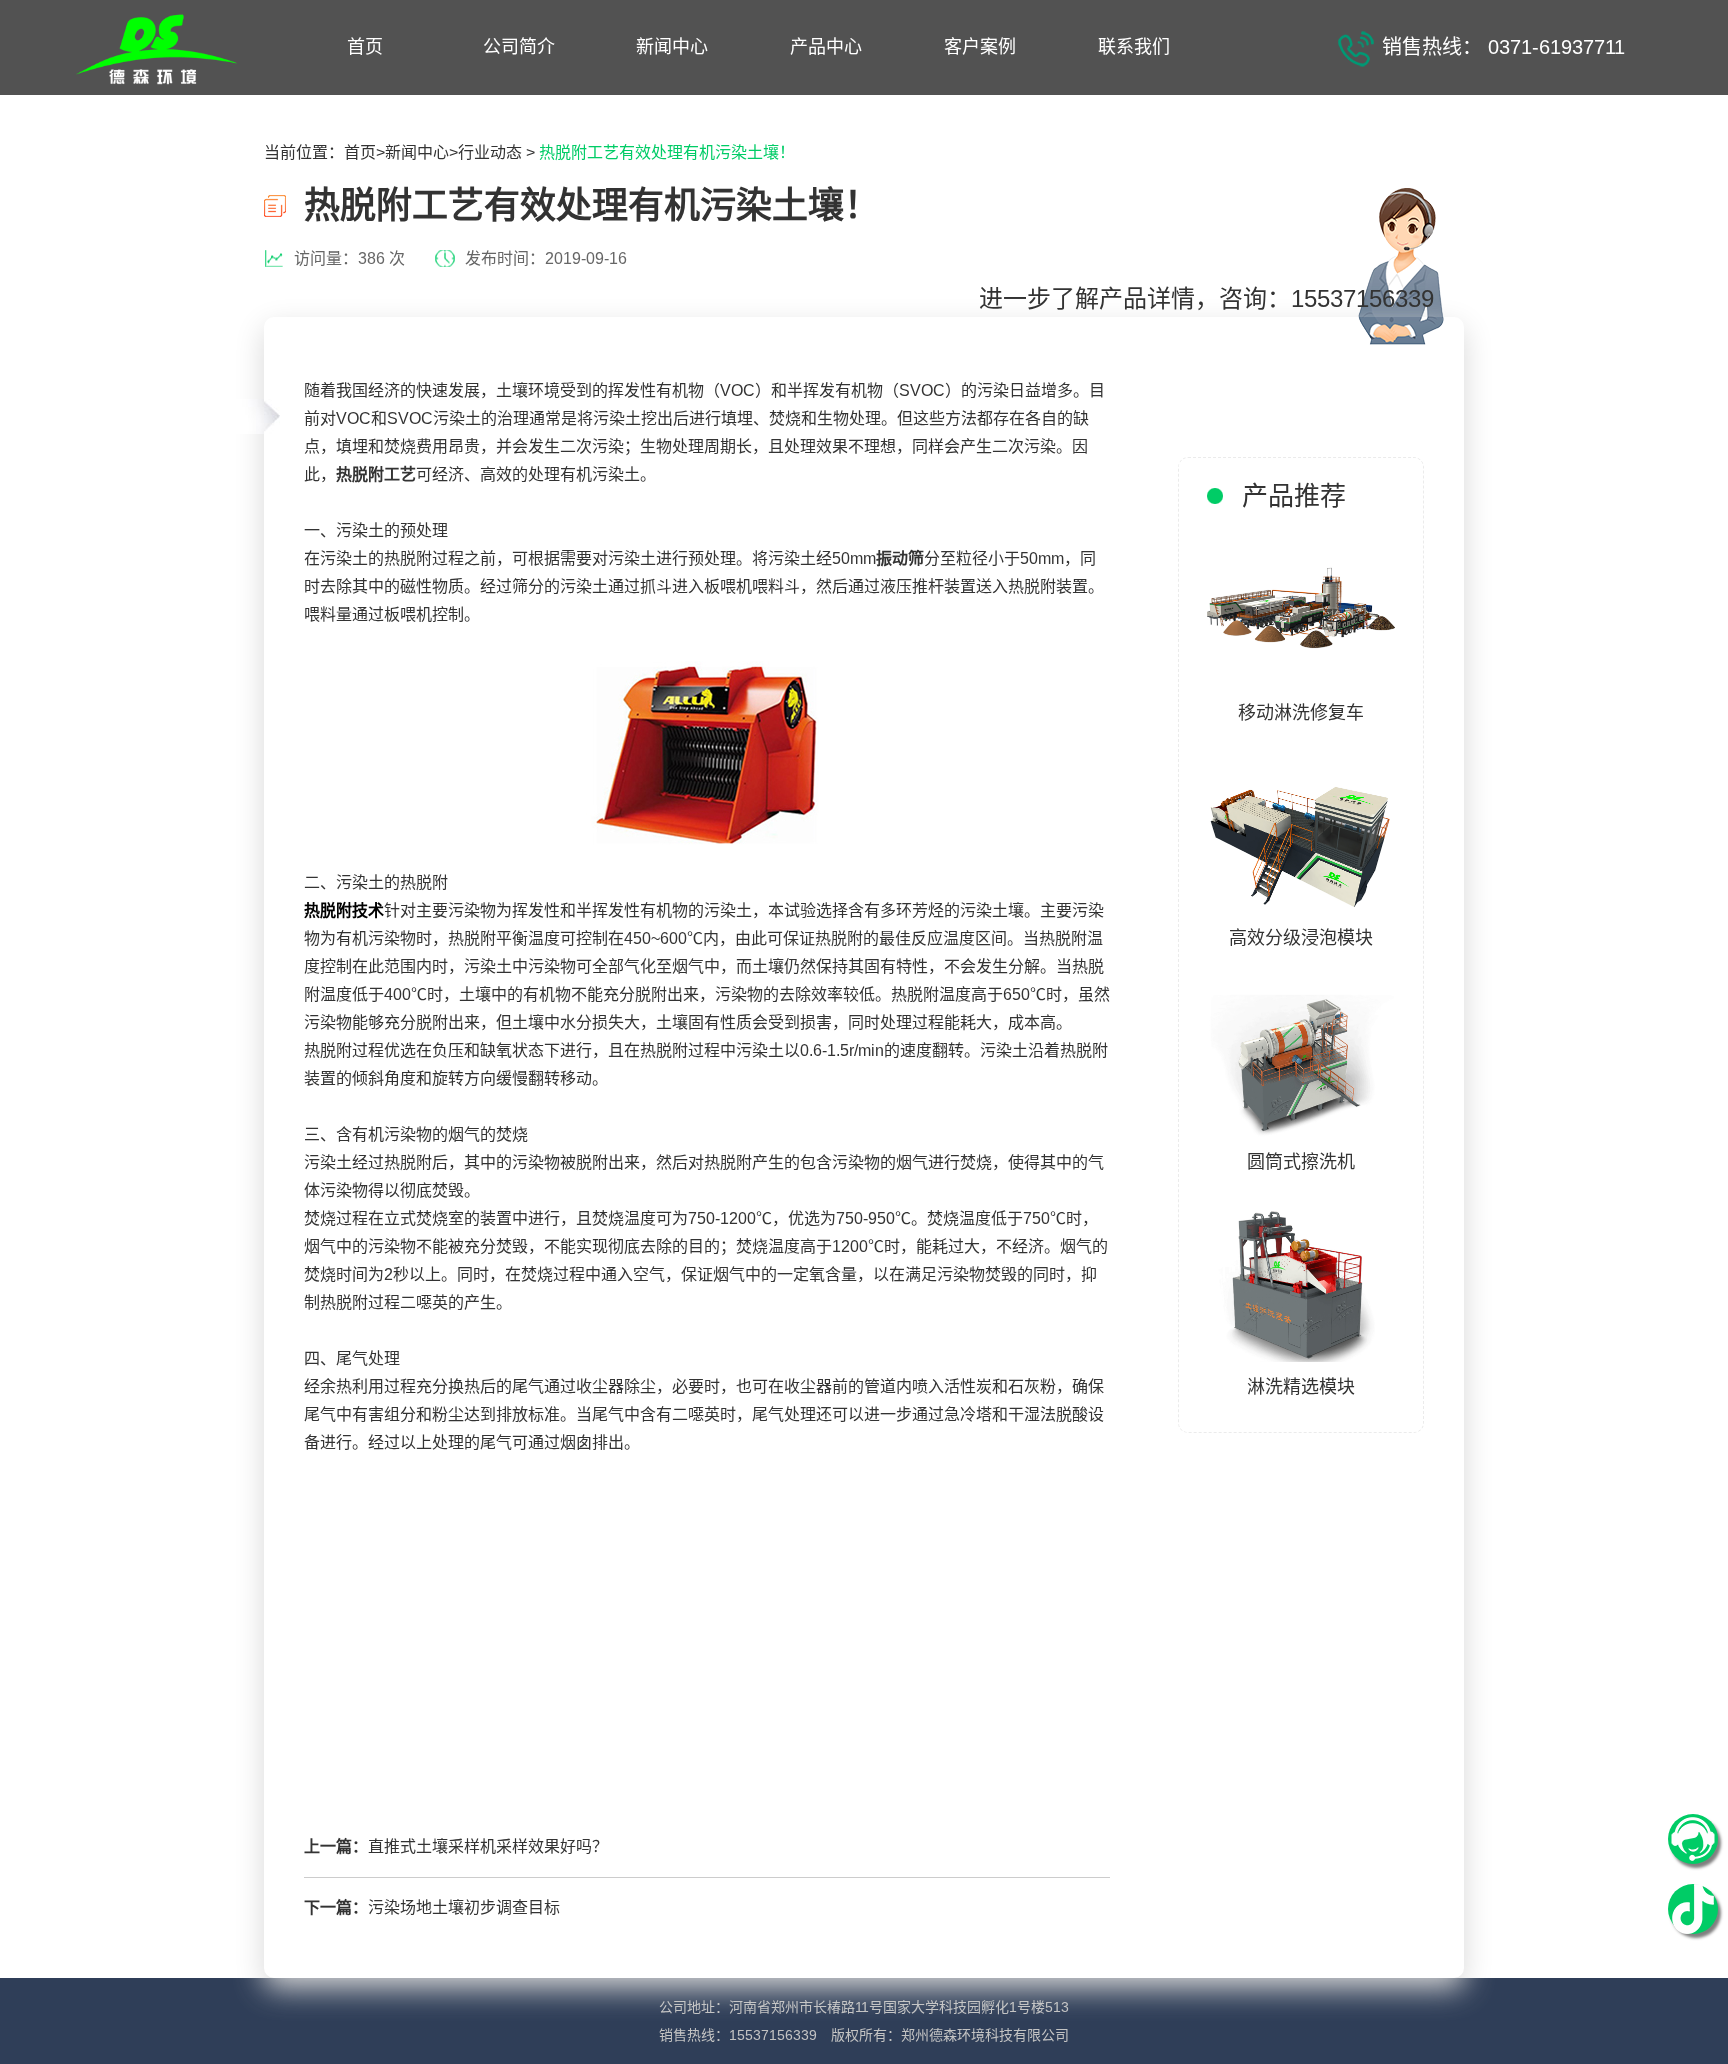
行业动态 (490, 152)
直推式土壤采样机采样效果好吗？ (488, 1846)
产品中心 (826, 47)
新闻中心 (672, 47)
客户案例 (980, 47)
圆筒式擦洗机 (1301, 1162)
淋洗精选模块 (1301, 1387)
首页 (365, 47)
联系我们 (1134, 47)
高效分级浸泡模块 (1301, 938)
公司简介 (519, 47)
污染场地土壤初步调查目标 (464, 1907)
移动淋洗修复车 (1301, 713)
